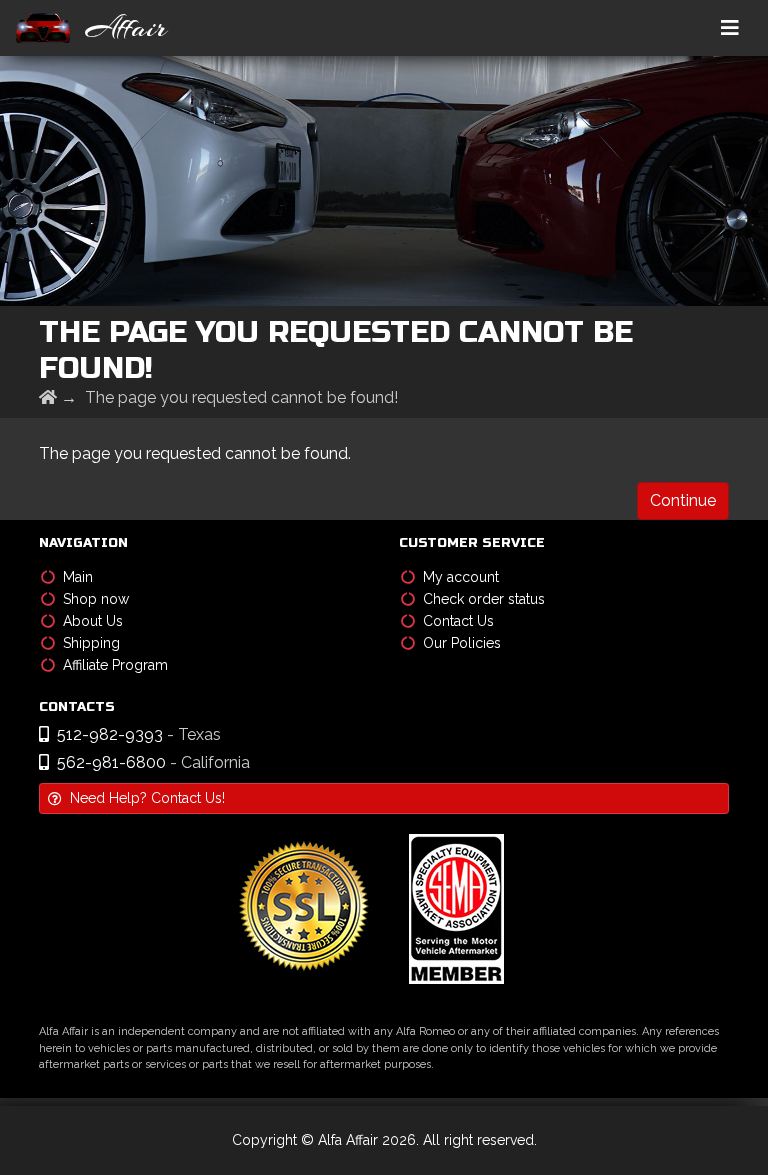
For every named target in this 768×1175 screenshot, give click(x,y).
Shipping (91, 643)
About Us (93, 621)
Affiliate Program (115, 665)
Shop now (96, 599)
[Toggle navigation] (730, 28)
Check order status (484, 599)
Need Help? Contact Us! (147, 798)
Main (78, 577)
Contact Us (458, 621)
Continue (683, 500)
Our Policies (462, 643)
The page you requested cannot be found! (241, 397)
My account (461, 577)
